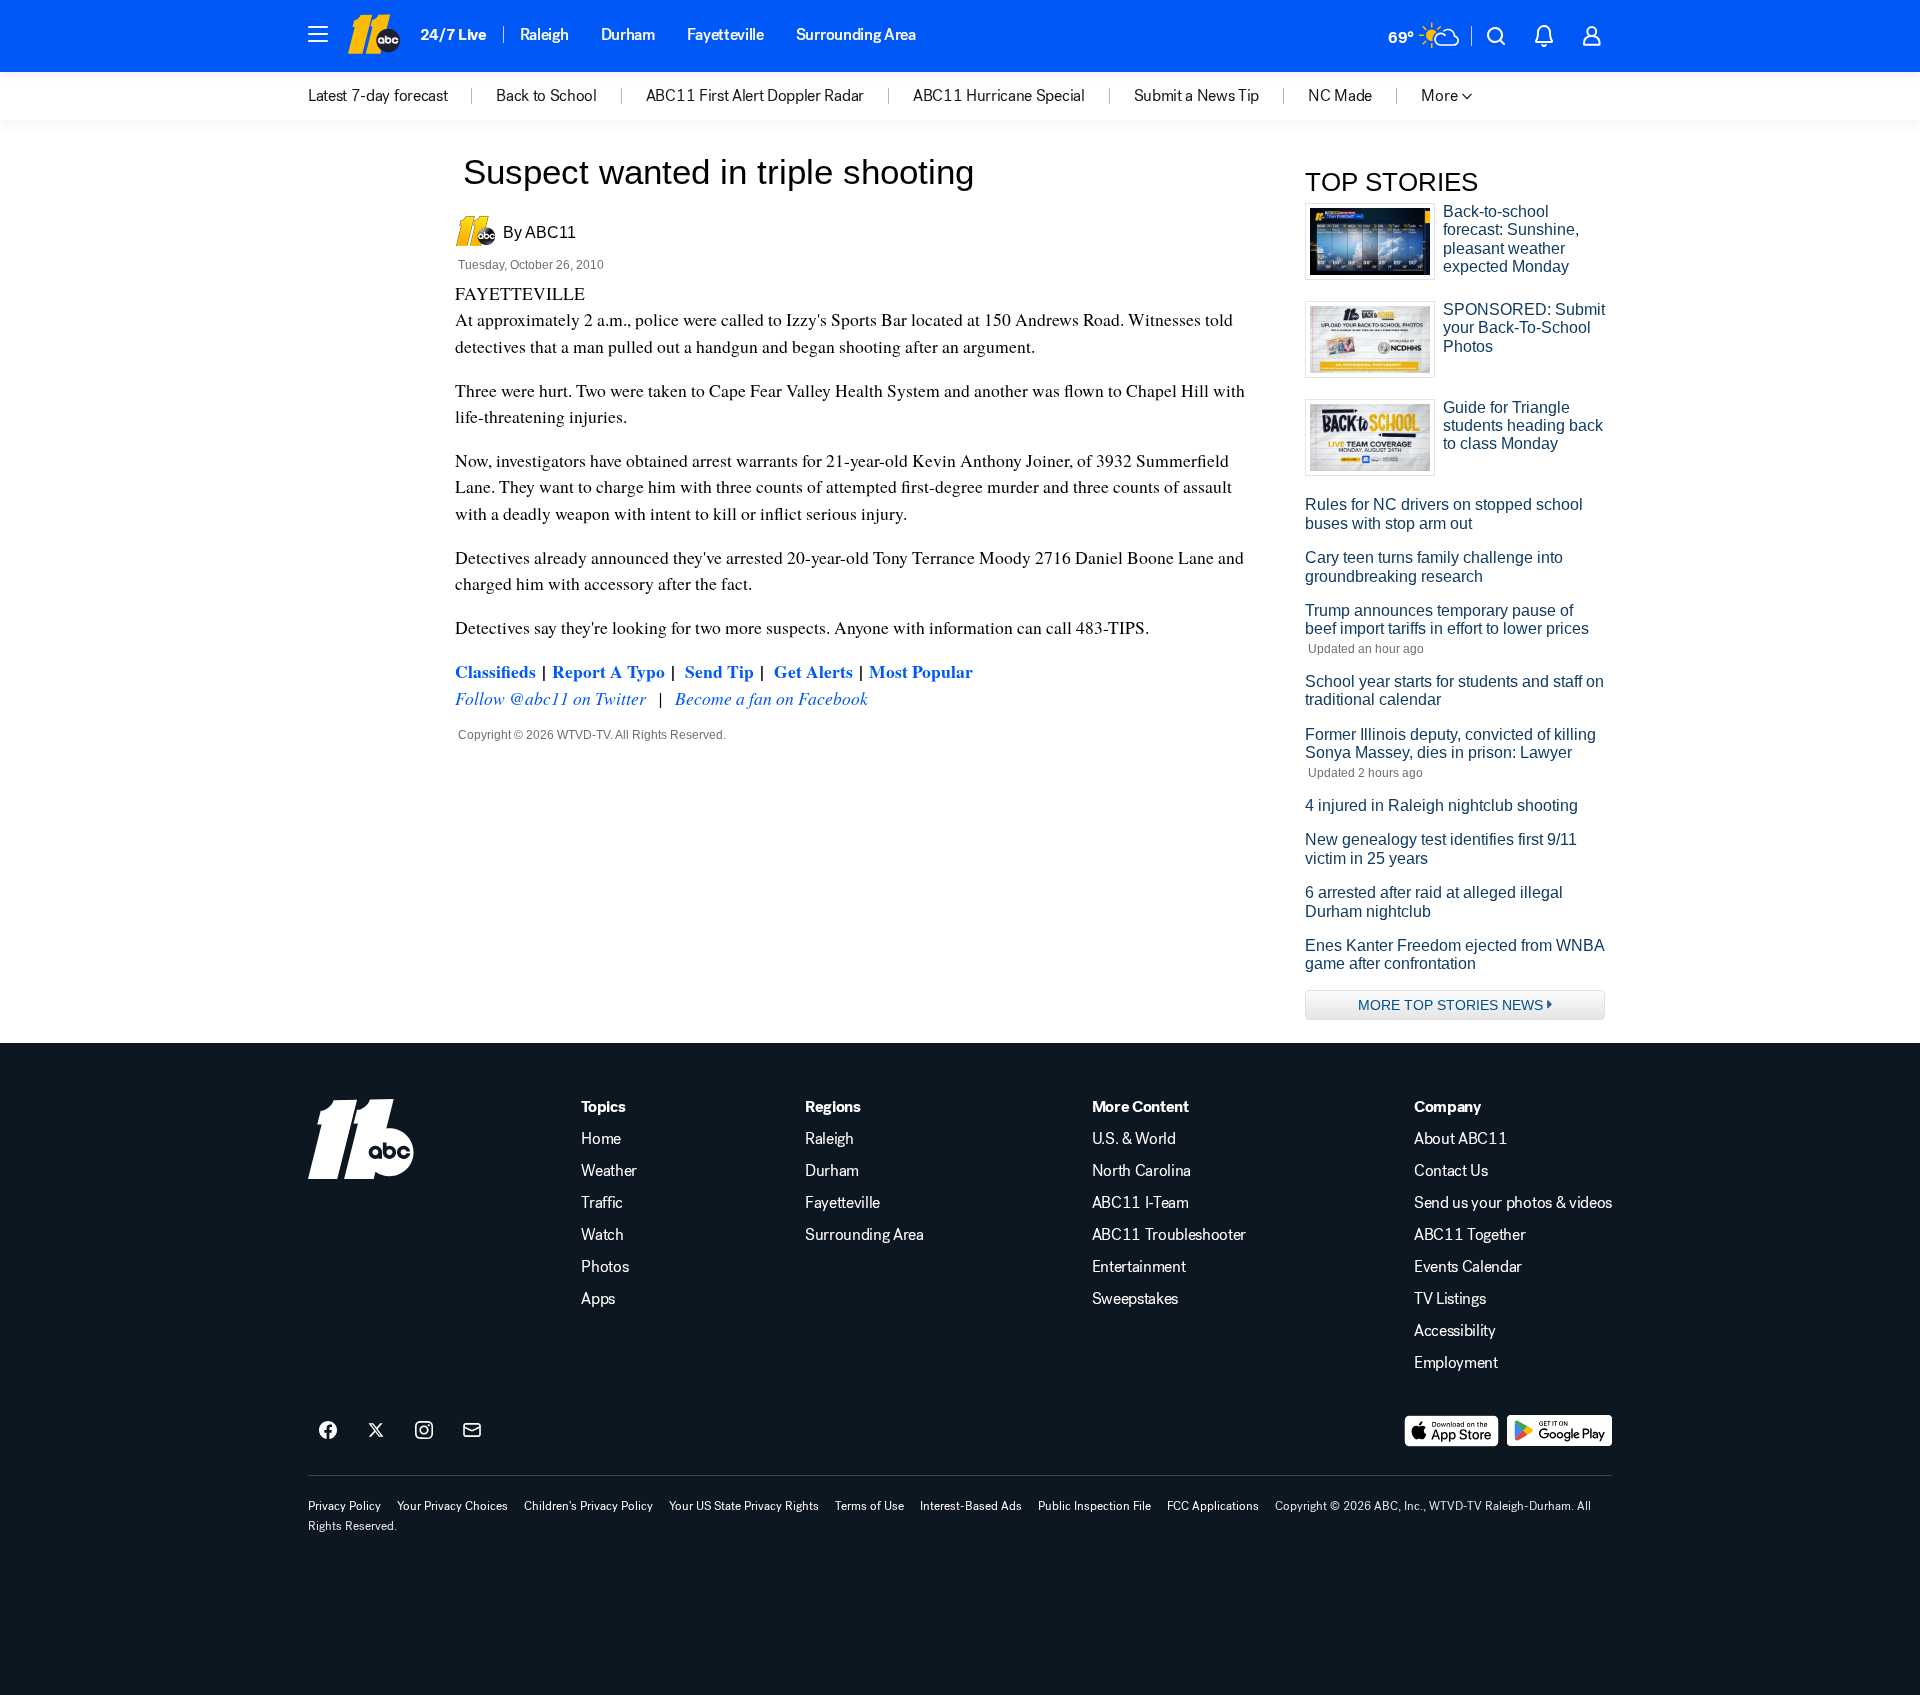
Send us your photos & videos (1513, 1203)
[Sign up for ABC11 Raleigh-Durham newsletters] (472, 1431)
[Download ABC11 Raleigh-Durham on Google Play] (1559, 1431)
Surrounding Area (856, 34)
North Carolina (1142, 1171)
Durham (628, 34)
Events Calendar (1468, 1267)
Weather (609, 1171)
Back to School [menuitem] (546, 96)
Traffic (602, 1203)
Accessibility (1455, 1331)
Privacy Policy (344, 1506)
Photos (604, 1267)
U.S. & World (1134, 1139)
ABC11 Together (1470, 1235)
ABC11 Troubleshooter (1169, 1235)
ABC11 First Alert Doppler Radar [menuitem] (755, 96)
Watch (602, 1235)
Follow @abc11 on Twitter (550, 698)
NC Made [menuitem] (1340, 96)
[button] (318, 34)
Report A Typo (608, 671)
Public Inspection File (1094, 1506)
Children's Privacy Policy (588, 1506)
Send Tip (719, 671)
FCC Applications (1213, 1506)
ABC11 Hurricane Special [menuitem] (999, 96)
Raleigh (544, 34)
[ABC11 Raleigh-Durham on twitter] (376, 1431)
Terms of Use (869, 1506)
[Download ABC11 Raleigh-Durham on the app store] (1452, 1431)
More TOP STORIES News (1450, 1005)
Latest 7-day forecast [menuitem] (377, 96)
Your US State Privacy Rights (744, 1506)
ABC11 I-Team (1140, 1203)
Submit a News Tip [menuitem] (1197, 96)
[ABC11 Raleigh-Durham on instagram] (424, 1431)
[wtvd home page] (361, 1139)
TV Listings (1449, 1299)
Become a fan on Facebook (771, 698)
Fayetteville (725, 34)
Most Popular (921, 671)
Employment (1456, 1363)
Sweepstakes (1135, 1299)
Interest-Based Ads (971, 1506)
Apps (598, 1299)
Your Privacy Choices (452, 1506)
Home (601, 1139)
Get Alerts (813, 671)
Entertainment (1139, 1267)
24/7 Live (453, 34)
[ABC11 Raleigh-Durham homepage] (373, 36)
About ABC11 (1460, 1139)
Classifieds (495, 671)
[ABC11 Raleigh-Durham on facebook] (328, 1431)
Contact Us (1451, 1171)
